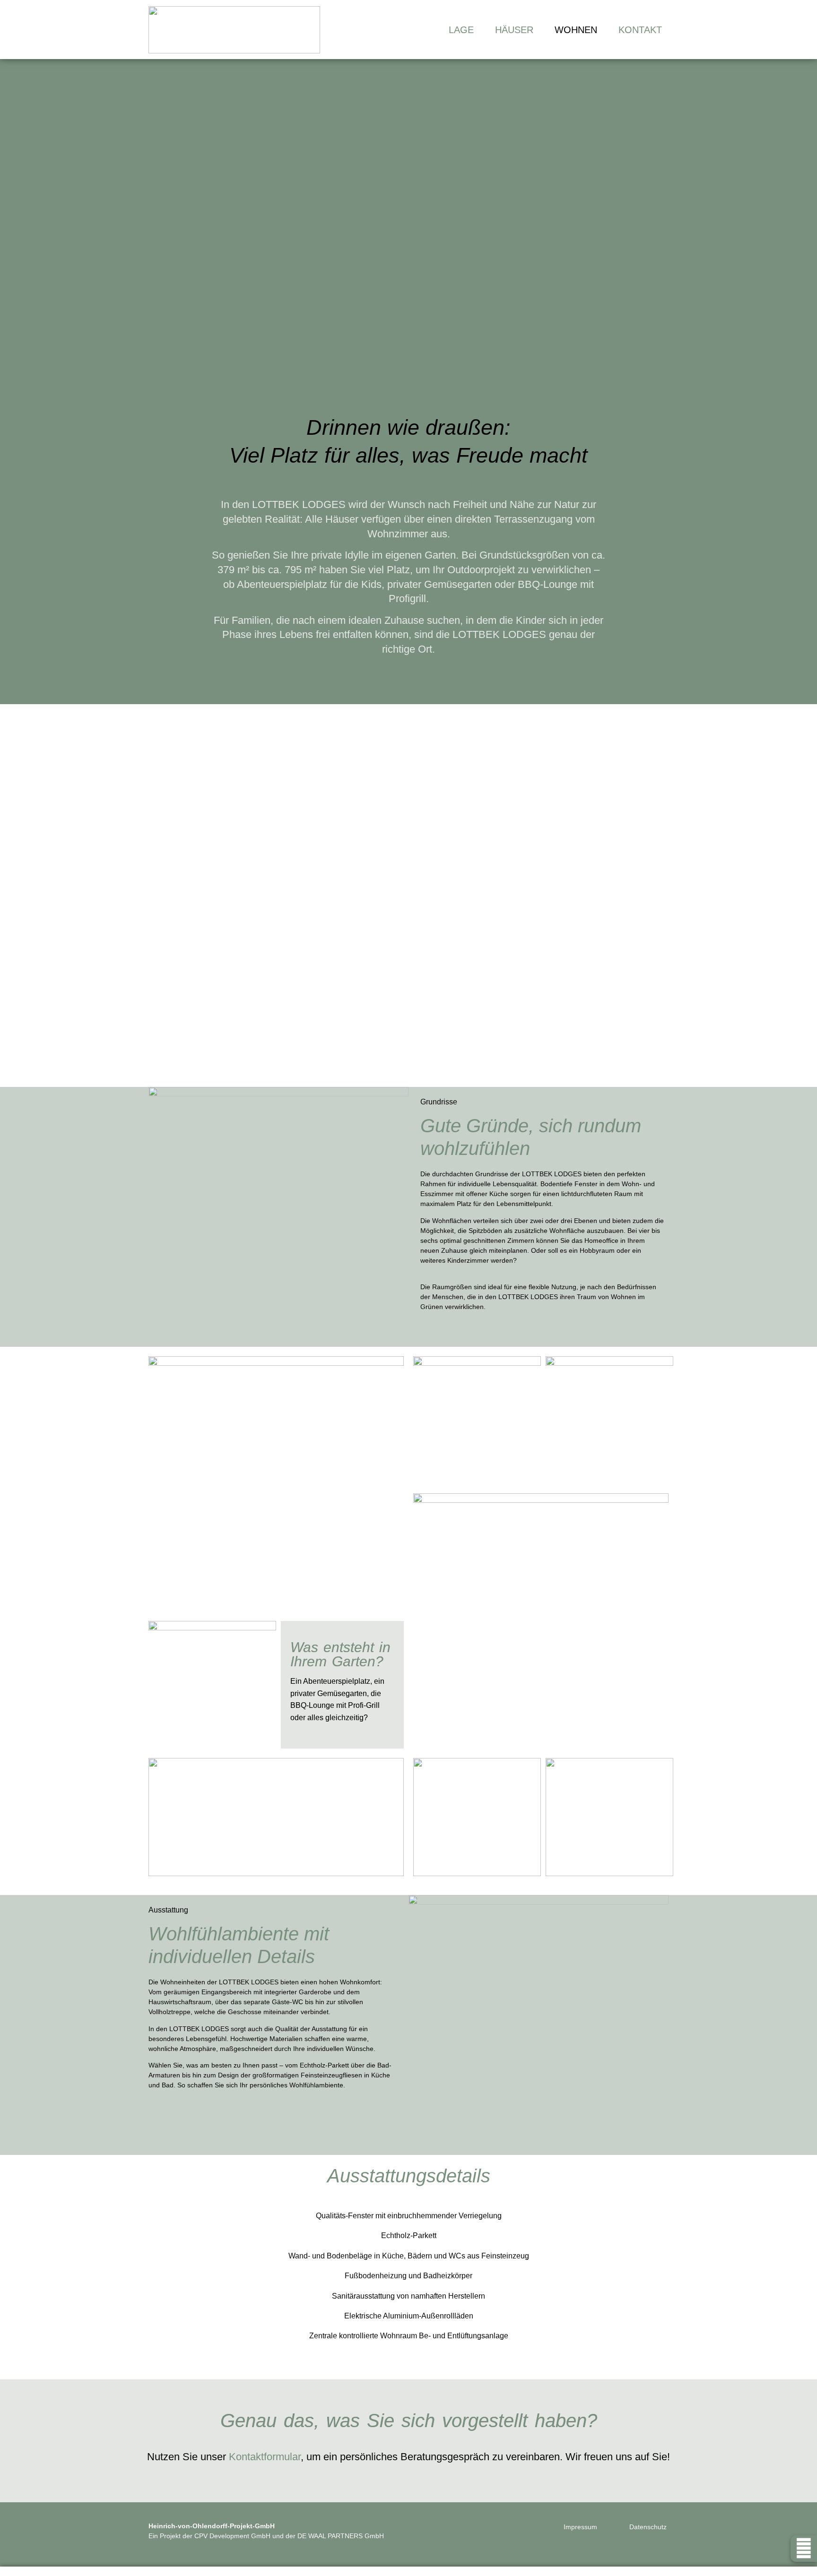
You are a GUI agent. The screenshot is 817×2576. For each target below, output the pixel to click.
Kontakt (640, 30)
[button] (161, 896)
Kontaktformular (265, 2457)
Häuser (514, 30)
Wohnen (576, 30)
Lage (461, 30)
